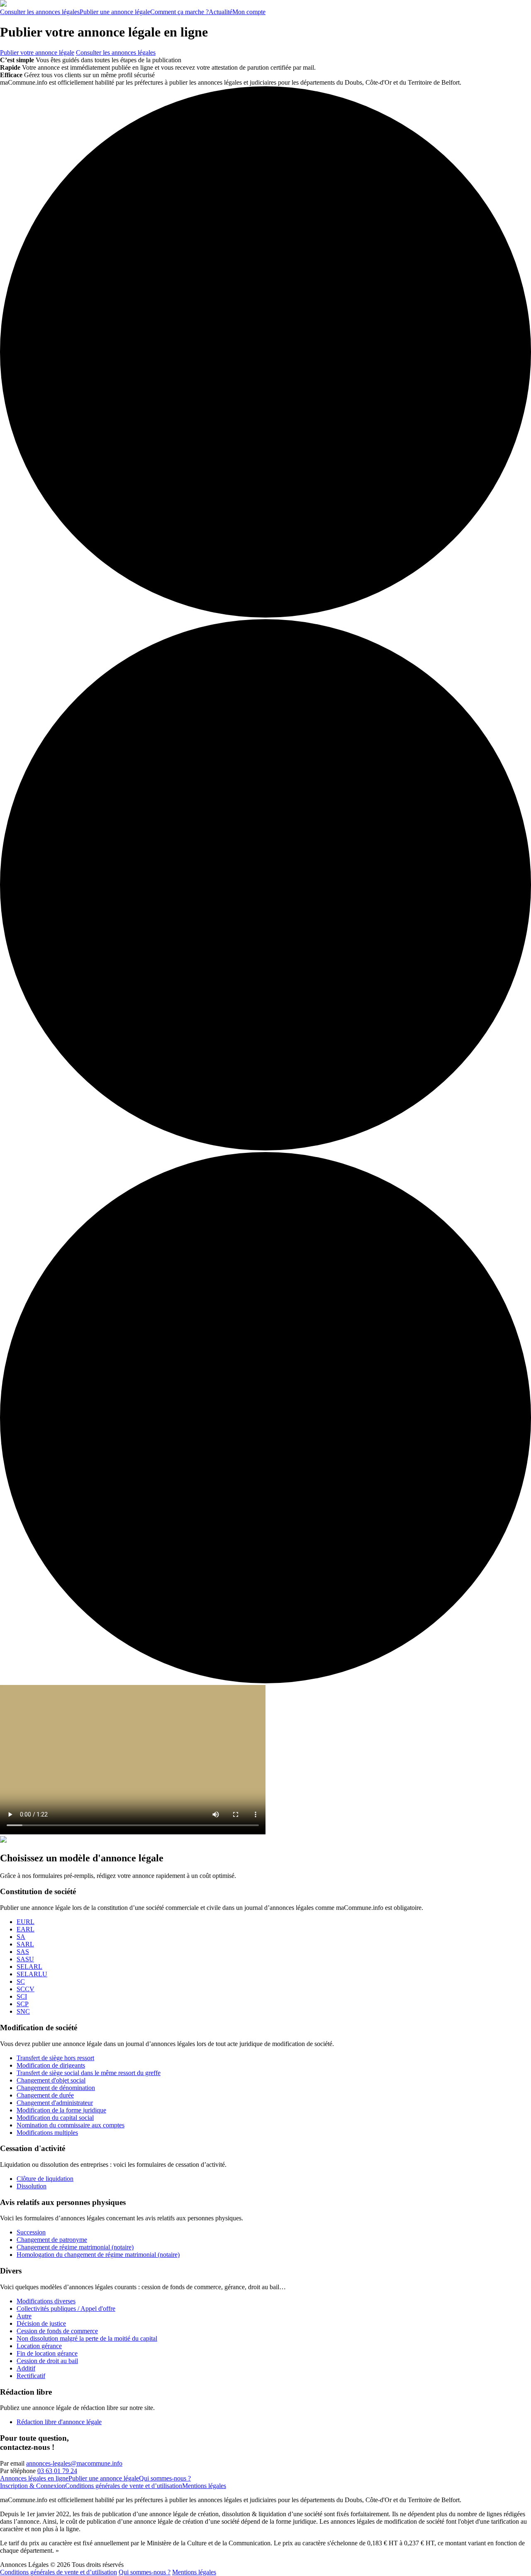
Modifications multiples (47, 2133)
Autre (24, 2316)
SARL (25, 1944)
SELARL (29, 1967)
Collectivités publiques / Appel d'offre (66, 2309)
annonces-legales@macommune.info (74, 2463)
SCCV (26, 1989)
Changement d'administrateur (55, 2103)
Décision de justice (41, 2323)
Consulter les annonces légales (116, 52)
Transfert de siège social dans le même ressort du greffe (89, 2073)
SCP (23, 2004)
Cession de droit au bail (47, 2361)
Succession (31, 2232)
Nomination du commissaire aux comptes (71, 2125)
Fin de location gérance (47, 2353)
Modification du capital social (55, 2118)
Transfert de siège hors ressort (55, 2058)
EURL (26, 1922)
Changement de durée (45, 2095)
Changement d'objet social (51, 2080)
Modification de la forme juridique (61, 2110)
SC (21, 1981)
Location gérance (39, 2346)
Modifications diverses (46, 2301)
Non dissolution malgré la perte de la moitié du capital (87, 2338)
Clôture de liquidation (45, 2179)
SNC (23, 2011)
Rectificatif (31, 2376)
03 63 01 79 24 (57, 2471)
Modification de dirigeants (51, 2065)
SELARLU (32, 1974)
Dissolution (32, 2186)
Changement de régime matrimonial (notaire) (75, 2247)
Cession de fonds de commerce (57, 2331)
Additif (26, 2368)
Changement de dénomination (56, 2088)
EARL (26, 1929)
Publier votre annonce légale (37, 52)
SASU (25, 1959)
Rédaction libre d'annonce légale (59, 2422)
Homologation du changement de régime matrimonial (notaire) (98, 2255)
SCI (22, 1996)
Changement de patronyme (52, 2240)
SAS (23, 1952)
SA (21, 1937)
